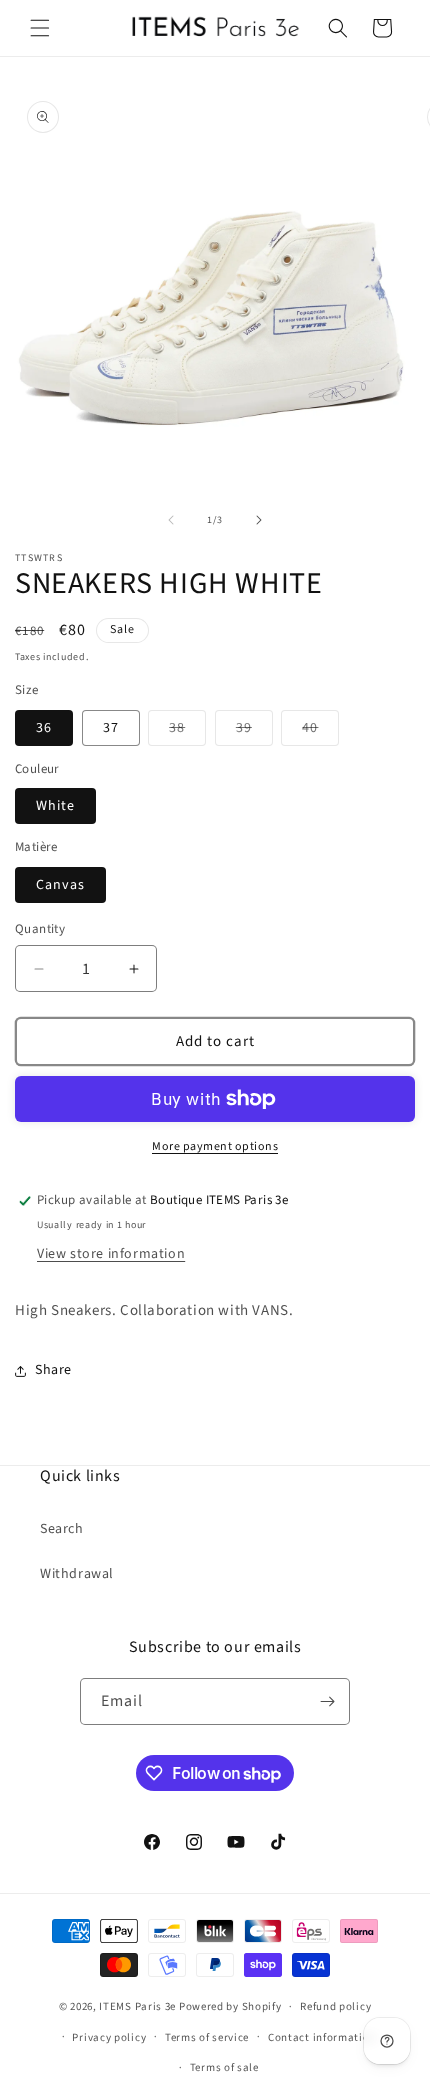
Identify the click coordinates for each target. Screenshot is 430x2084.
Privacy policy (109, 2037)
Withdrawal (77, 1574)
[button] (40, 28)
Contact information (322, 2037)
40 (320, 731)
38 (187, 731)
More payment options (215, 1146)
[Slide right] (259, 520)
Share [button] (53, 1370)
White (55, 806)
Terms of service (207, 2037)
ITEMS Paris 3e (137, 2006)
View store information (111, 1254)
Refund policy (335, 2006)
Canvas (60, 885)
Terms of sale (224, 2067)
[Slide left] (171, 520)
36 (44, 728)
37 (111, 728)
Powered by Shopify (230, 2006)
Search (62, 1529)
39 (254, 731)
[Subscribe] (327, 1701)
